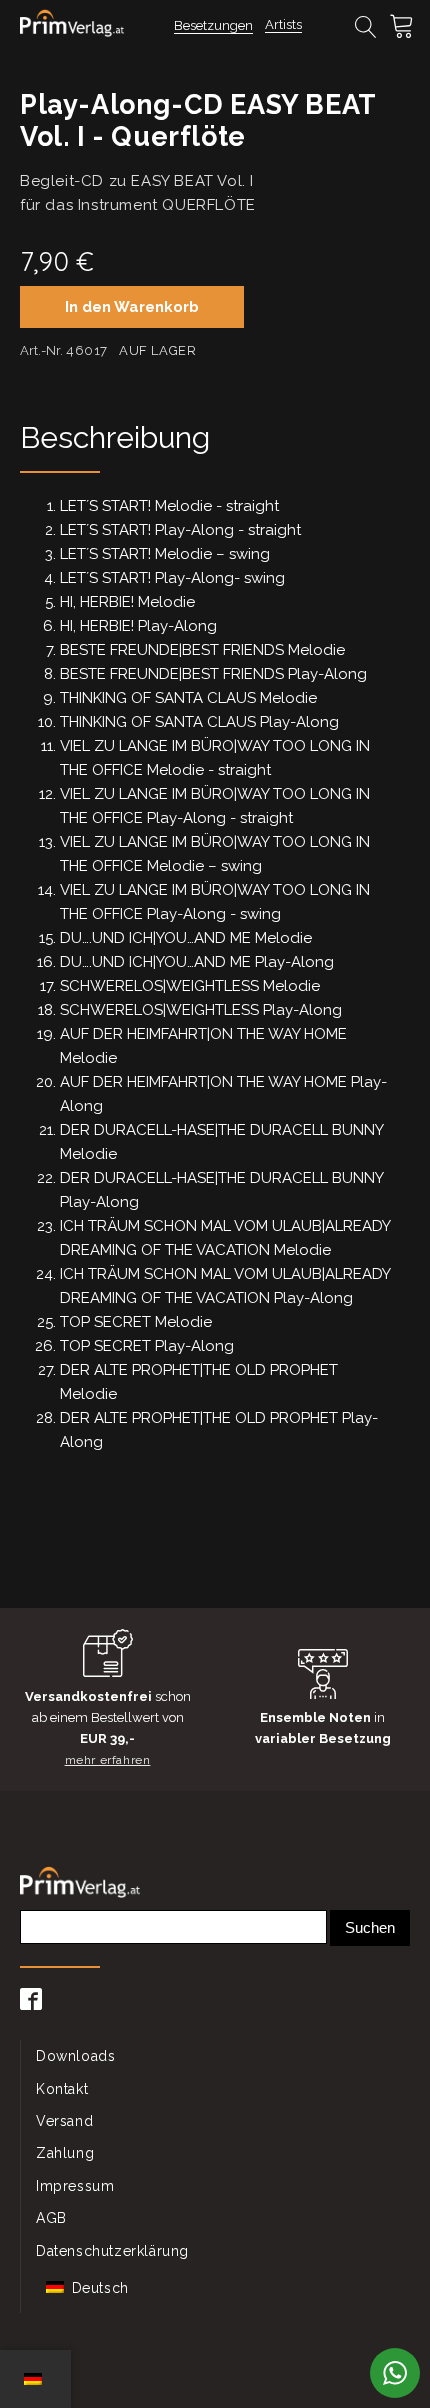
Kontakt (62, 2089)
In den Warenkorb (132, 307)
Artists (283, 24)
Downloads (75, 2056)
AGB (51, 2218)
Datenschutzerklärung (112, 2251)
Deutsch (98, 2288)
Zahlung (65, 2153)
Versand (64, 2121)
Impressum (75, 2186)
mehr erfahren (108, 1760)
